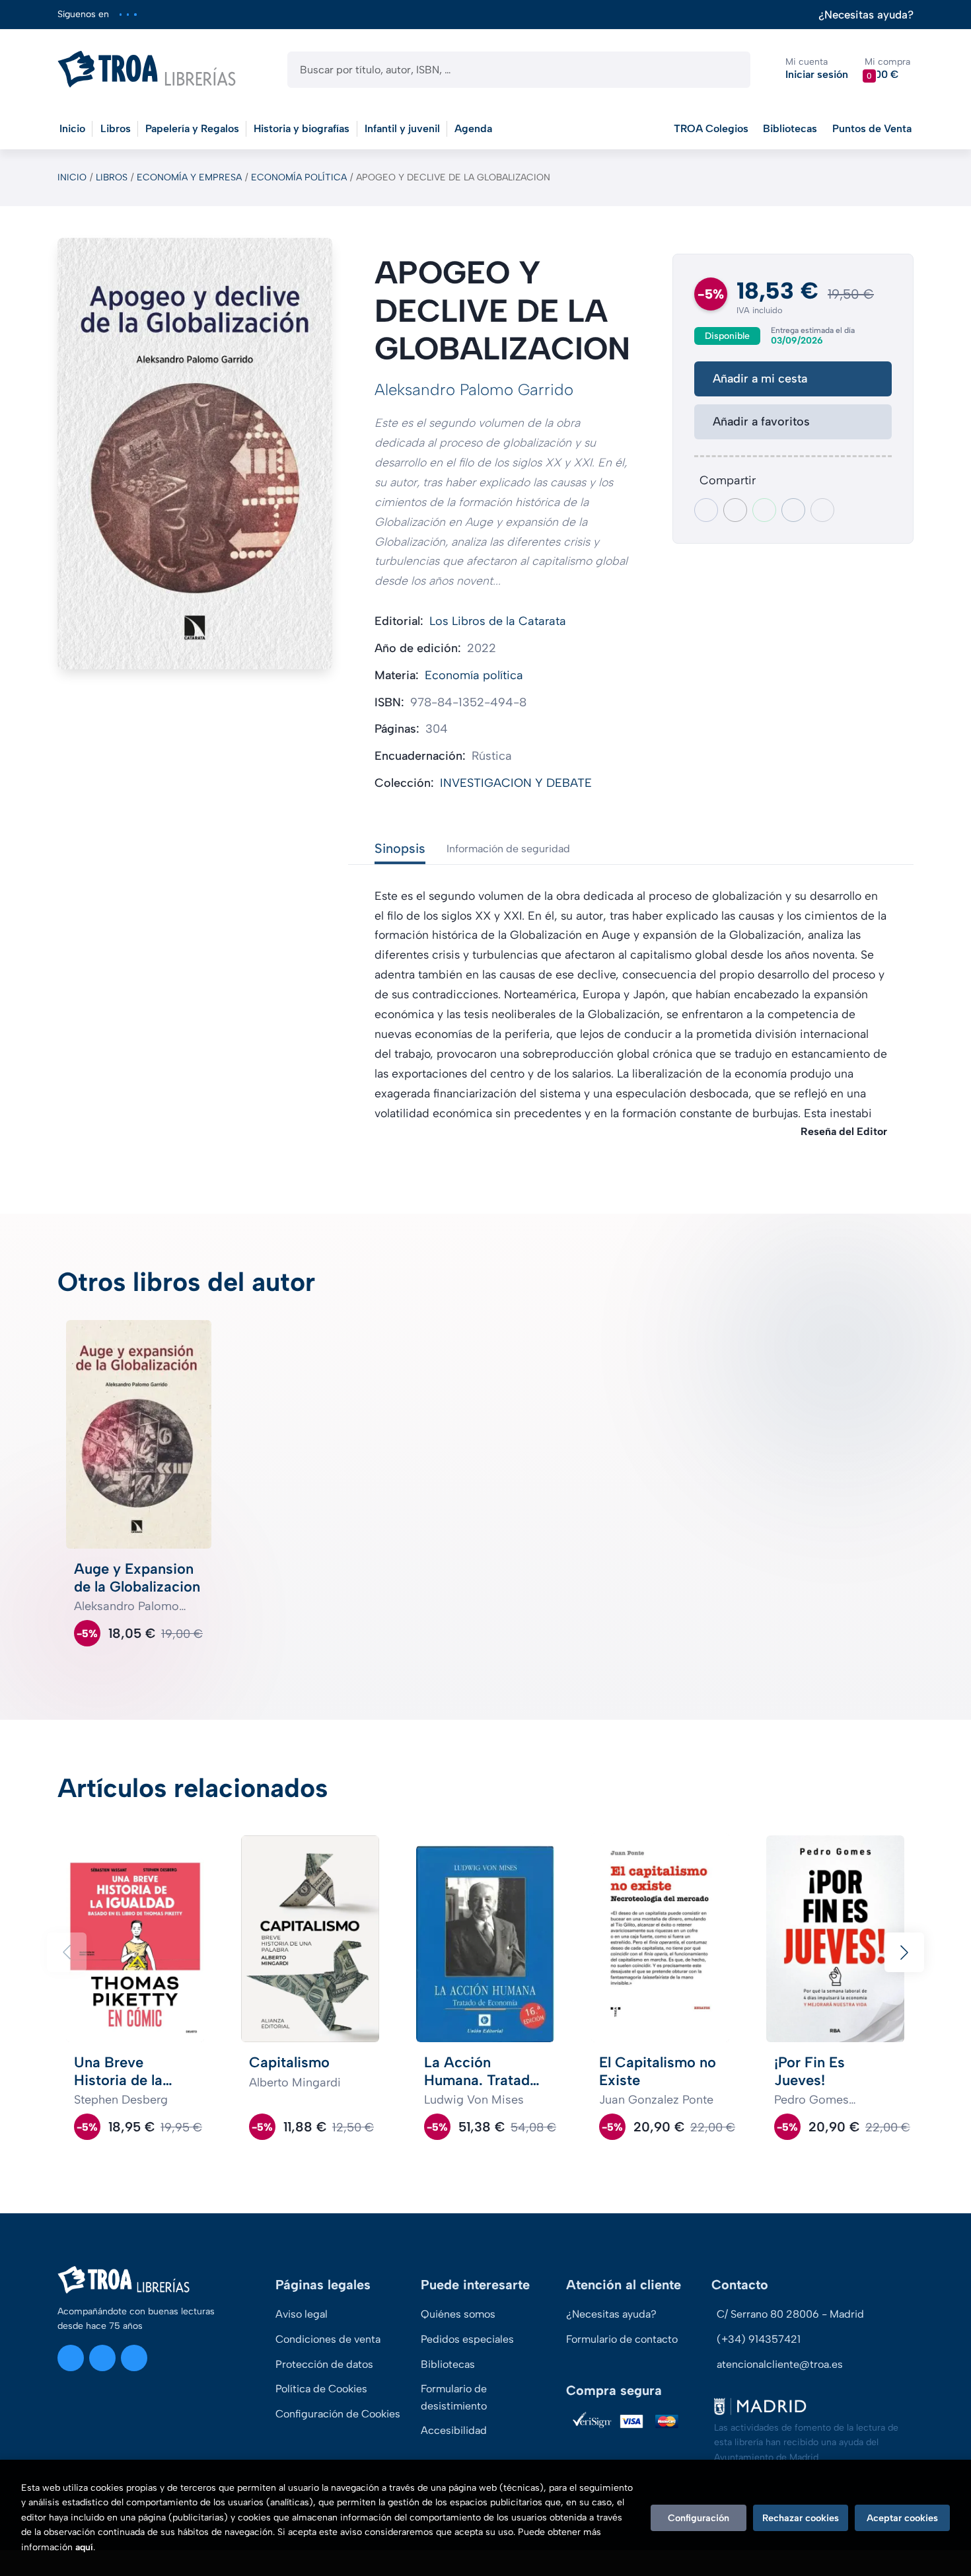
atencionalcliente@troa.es (780, 2364)
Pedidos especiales (467, 2339)
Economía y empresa (189, 177)
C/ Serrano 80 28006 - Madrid (790, 2314)
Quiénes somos (458, 2314)
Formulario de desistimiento (454, 2397)
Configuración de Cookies (338, 2414)
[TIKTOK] (135, 14)
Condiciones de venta (328, 2339)
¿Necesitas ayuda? (866, 15)
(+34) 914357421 (759, 2339)
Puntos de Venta (872, 129)
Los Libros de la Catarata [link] (498, 621)
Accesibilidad (454, 2430)
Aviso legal (302, 2314)
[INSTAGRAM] (121, 14)
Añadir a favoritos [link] (761, 422)
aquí (84, 2547)
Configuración (699, 2518)
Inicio (72, 177)
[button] (887, 69)
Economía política (299, 177)
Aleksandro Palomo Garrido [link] (474, 389)
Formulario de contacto (622, 2339)
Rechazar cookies (801, 2518)
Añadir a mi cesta (760, 379)
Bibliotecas (790, 129)
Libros (112, 177)
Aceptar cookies (902, 2518)
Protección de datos (324, 2364)
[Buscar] (729, 70)
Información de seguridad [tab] (508, 849)
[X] (128, 14)
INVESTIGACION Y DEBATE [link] (516, 783)
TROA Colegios (711, 129)
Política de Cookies (321, 2389)
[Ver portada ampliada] (195, 454)
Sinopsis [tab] (400, 848)
